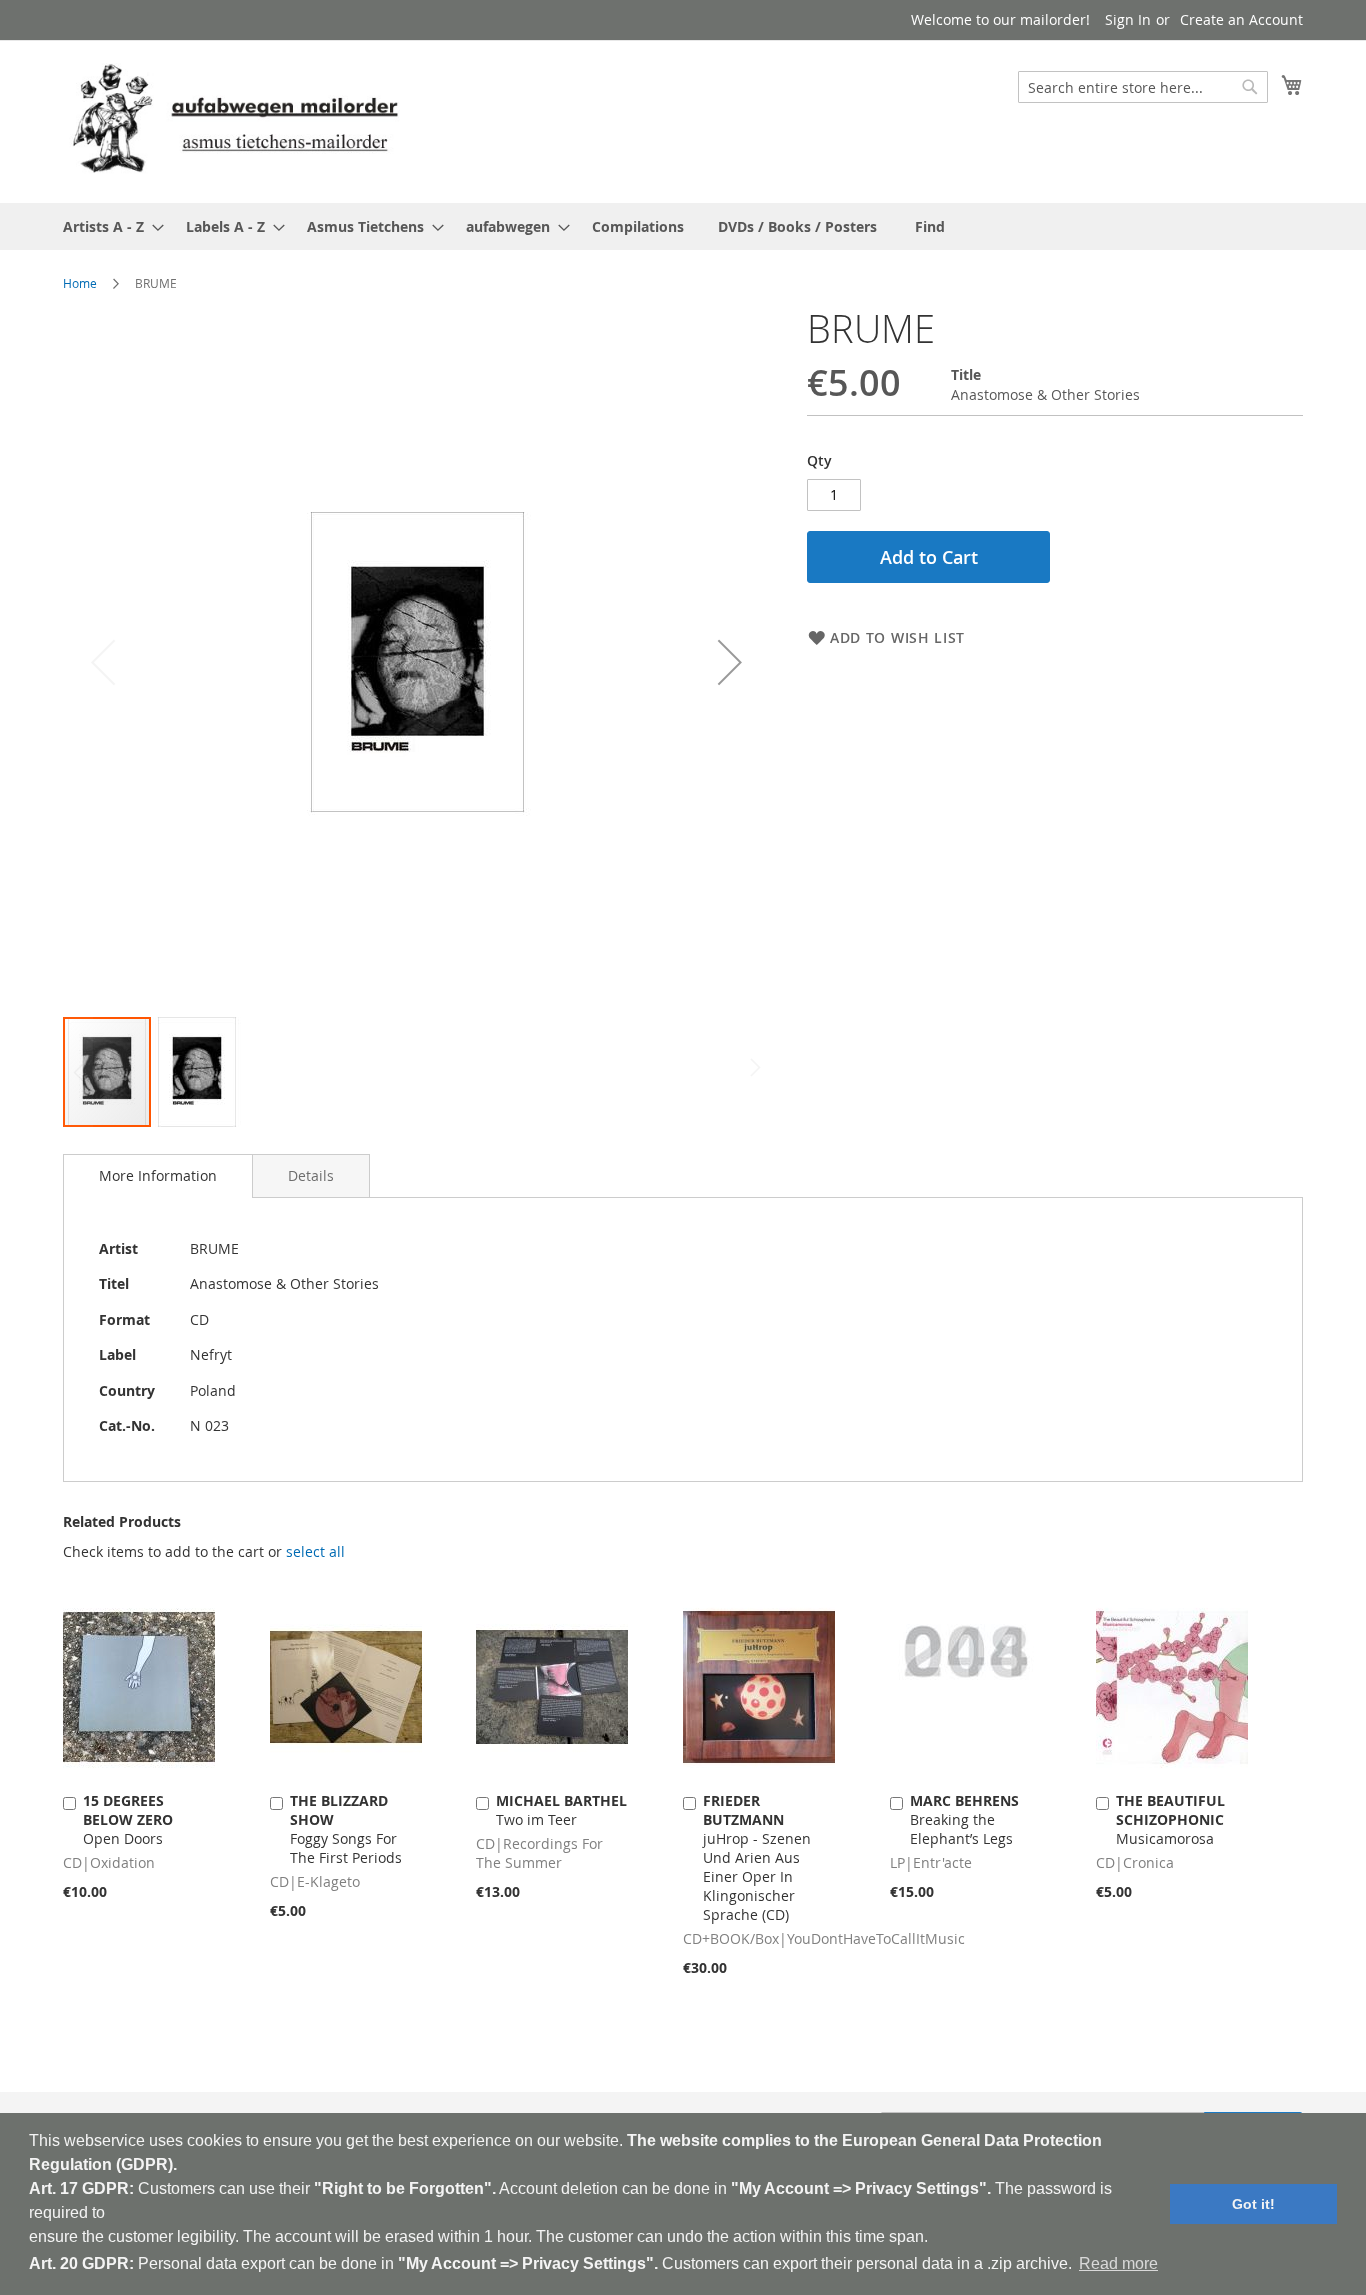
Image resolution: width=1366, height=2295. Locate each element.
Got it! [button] (1253, 2204)
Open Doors (128, 1819)
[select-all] (315, 1552)
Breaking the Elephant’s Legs (964, 1819)
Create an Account (1241, 19)
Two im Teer (561, 1810)
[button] (730, 661)
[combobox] (1143, 87)
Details (311, 1175)
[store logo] (235, 120)
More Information (158, 1175)
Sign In (1128, 19)
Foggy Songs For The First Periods (346, 1829)
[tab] (158, 1176)
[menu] (683, 226)
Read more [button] (1118, 2263)
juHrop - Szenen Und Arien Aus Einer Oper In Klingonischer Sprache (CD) (757, 1857)
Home (80, 283)
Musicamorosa (1170, 1819)
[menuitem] (107, 226)
